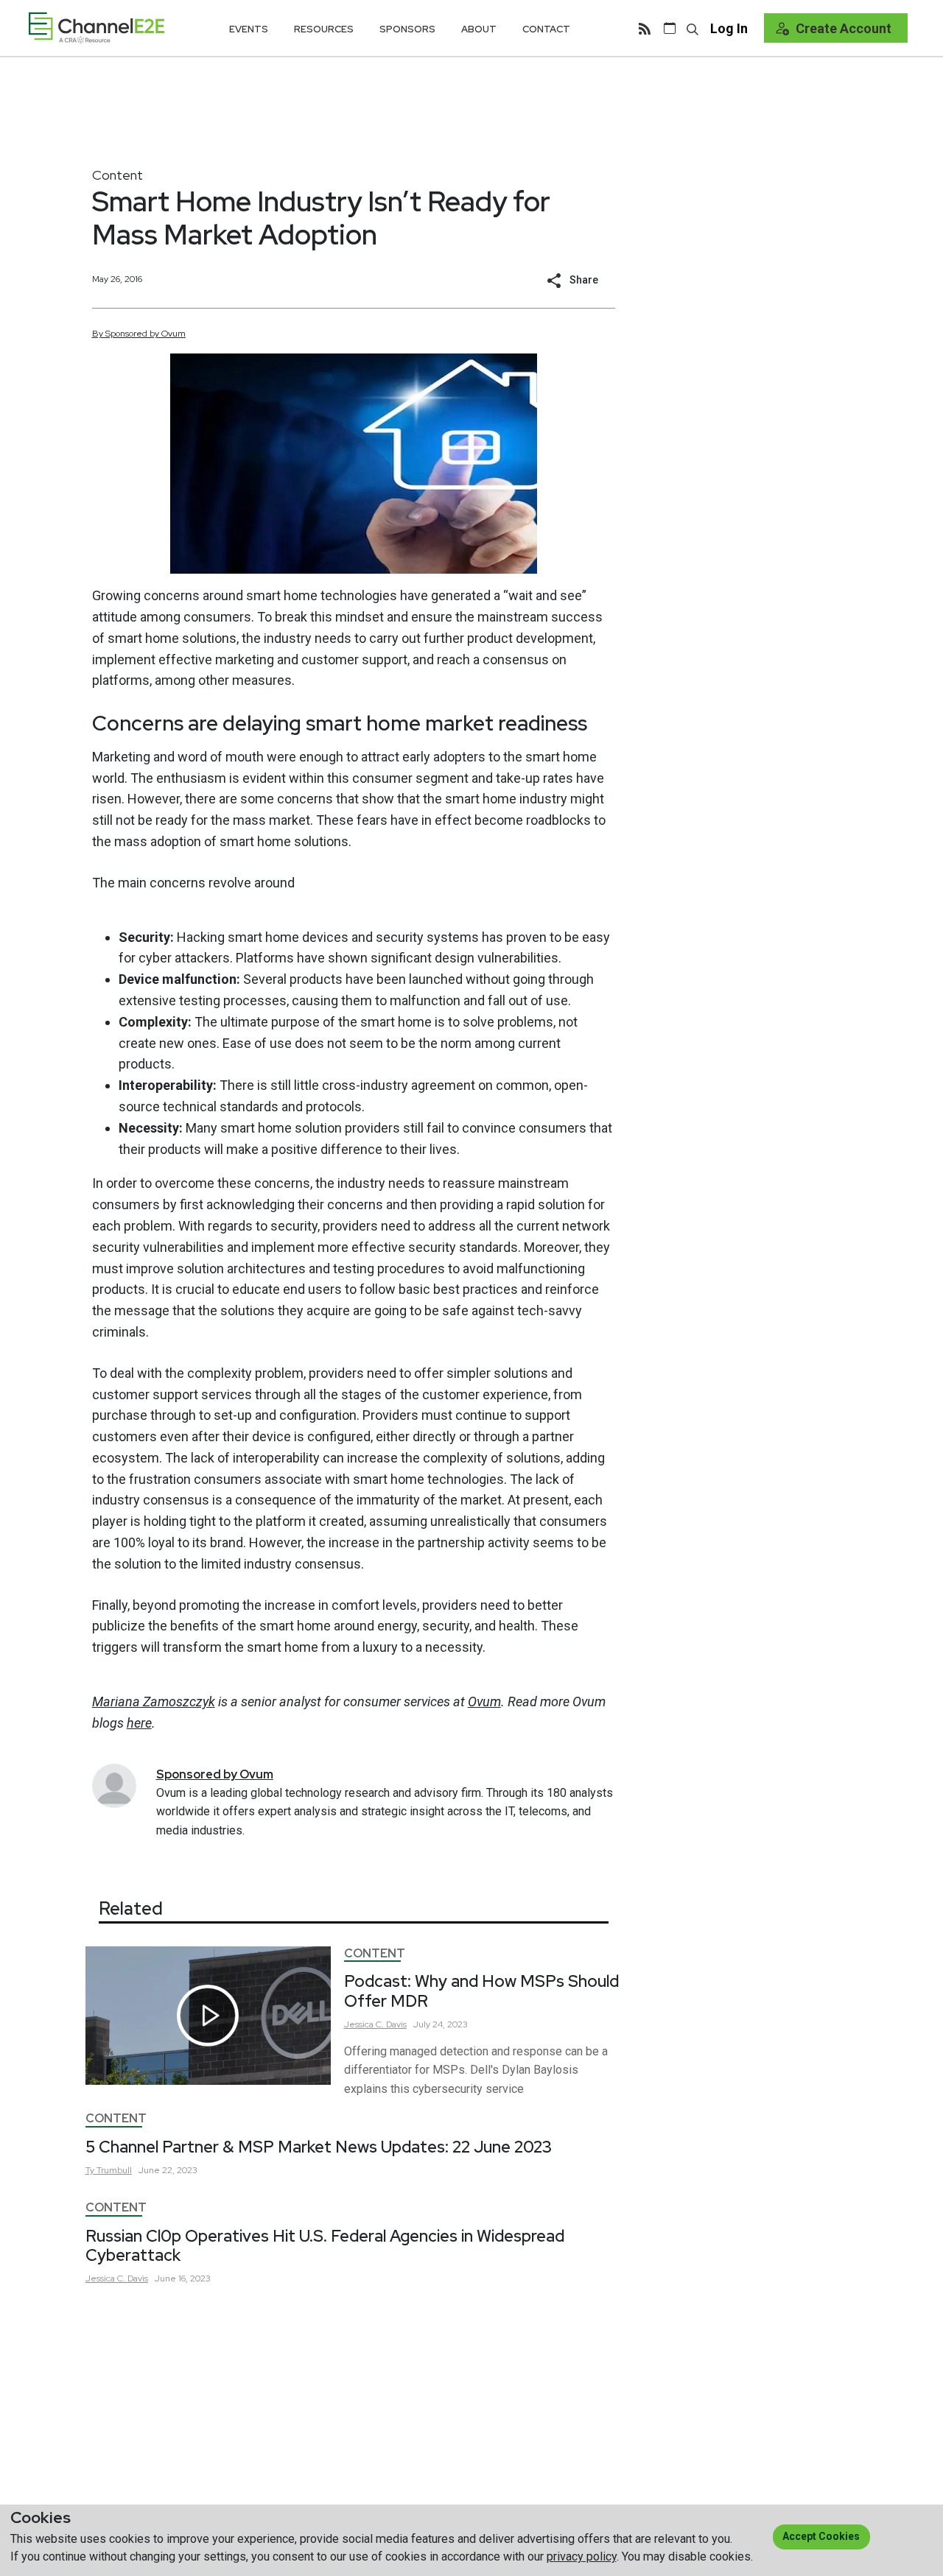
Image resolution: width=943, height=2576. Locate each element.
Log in (729, 28)
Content (118, 175)
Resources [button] (324, 29)
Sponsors (407, 29)
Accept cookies (821, 2536)
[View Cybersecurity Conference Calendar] (670, 28)
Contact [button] (546, 29)
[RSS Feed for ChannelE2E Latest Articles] (645, 28)
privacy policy (582, 2556)
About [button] (479, 29)
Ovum (484, 1702)
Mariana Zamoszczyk (154, 1702)
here (139, 1723)
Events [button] (249, 29)
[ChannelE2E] (97, 28)
